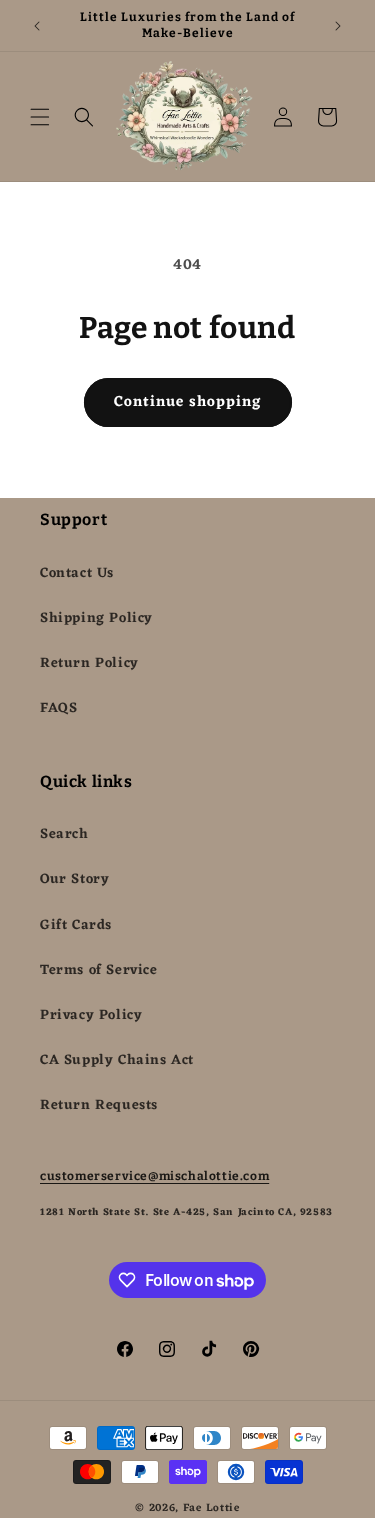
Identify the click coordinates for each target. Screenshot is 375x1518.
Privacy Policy (91, 1015)
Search (64, 834)
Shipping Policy (96, 618)
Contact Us (77, 573)
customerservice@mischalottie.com (154, 1176)
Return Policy (89, 663)
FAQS (58, 708)
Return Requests (99, 1105)
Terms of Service (99, 970)
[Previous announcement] (37, 26)
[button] (40, 117)
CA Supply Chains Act (117, 1060)
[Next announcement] (338, 26)
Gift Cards (76, 925)
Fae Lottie (211, 1508)
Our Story (74, 879)
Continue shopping (188, 402)
